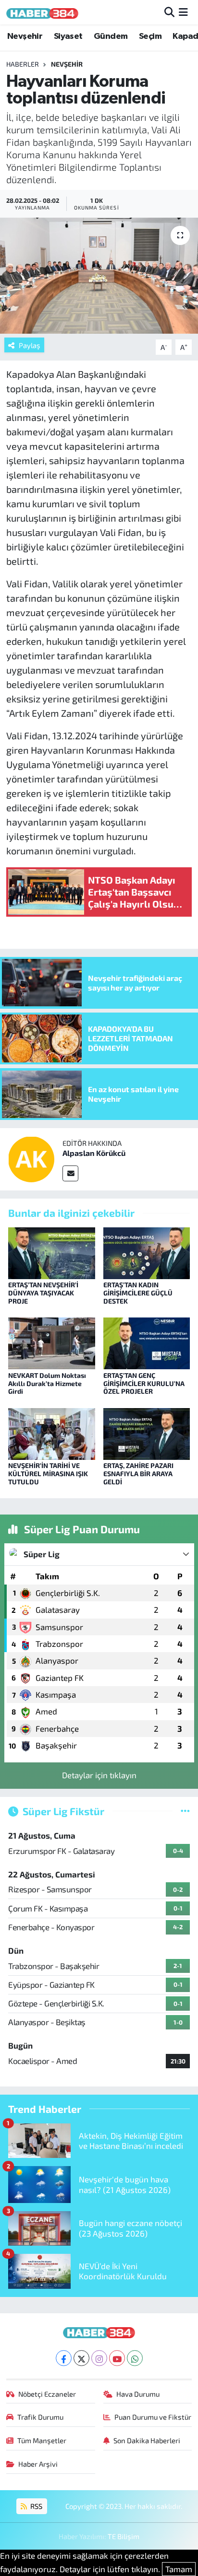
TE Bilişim (124, 2536)
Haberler (23, 64)
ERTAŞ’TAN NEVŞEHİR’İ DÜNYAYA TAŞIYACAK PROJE (43, 1293)
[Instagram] (99, 2358)
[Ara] (169, 12)
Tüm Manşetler (42, 2440)
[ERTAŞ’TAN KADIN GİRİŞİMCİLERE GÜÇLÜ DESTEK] (147, 1252)
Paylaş (30, 345)
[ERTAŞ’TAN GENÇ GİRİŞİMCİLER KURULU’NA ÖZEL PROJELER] (147, 1342)
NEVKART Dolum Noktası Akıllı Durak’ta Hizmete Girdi (47, 1383)
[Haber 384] (42, 12)
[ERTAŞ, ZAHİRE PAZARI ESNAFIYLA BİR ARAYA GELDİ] (147, 1433)
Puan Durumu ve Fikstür (153, 2417)
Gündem (111, 36)
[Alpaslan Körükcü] (31, 1158)
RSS (36, 2506)
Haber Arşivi (38, 2464)
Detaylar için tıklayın (99, 1775)
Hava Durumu (138, 2394)
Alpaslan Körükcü (94, 1153)
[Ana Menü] (183, 12)
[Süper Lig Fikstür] (185, 1811)
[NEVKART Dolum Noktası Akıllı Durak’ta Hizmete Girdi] (52, 1342)
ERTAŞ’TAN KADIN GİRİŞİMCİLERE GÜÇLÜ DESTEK (138, 1293)
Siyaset (68, 36)
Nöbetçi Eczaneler (47, 2394)
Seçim (150, 36)
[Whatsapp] (135, 2358)
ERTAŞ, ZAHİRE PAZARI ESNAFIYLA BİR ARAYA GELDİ (138, 1474)
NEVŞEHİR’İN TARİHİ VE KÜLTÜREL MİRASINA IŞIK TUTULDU (48, 1474)
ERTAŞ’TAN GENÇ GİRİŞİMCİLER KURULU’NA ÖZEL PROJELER (144, 1383)
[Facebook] (64, 2358)
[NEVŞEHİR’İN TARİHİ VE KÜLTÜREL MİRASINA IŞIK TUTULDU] (52, 1433)
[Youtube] (117, 2358)
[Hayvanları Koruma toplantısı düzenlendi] (99, 275)
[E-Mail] (70, 1173)
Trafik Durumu (40, 2417)
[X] (81, 2358)
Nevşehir (25, 36)
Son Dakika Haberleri (147, 2440)
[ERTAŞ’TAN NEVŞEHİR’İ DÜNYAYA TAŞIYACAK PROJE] (52, 1252)
